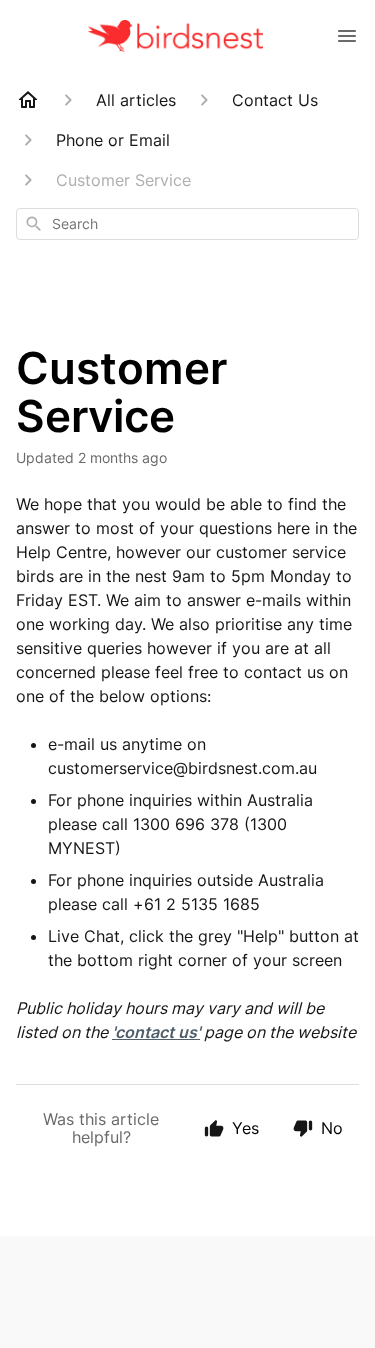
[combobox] (187, 224)
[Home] (28, 100)
